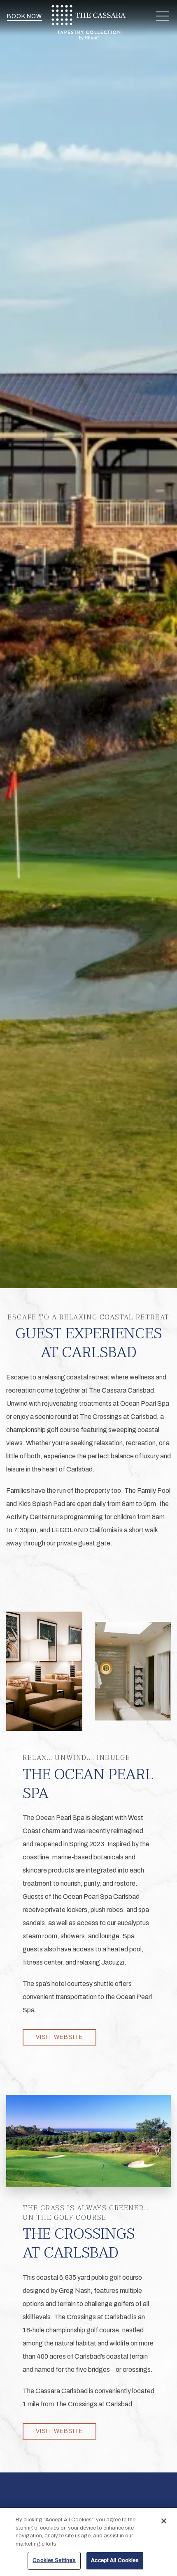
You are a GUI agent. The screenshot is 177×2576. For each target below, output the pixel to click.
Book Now (24, 16)
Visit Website (59, 2037)
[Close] (164, 2521)
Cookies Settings (54, 2560)
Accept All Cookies (115, 2560)
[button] (163, 16)
